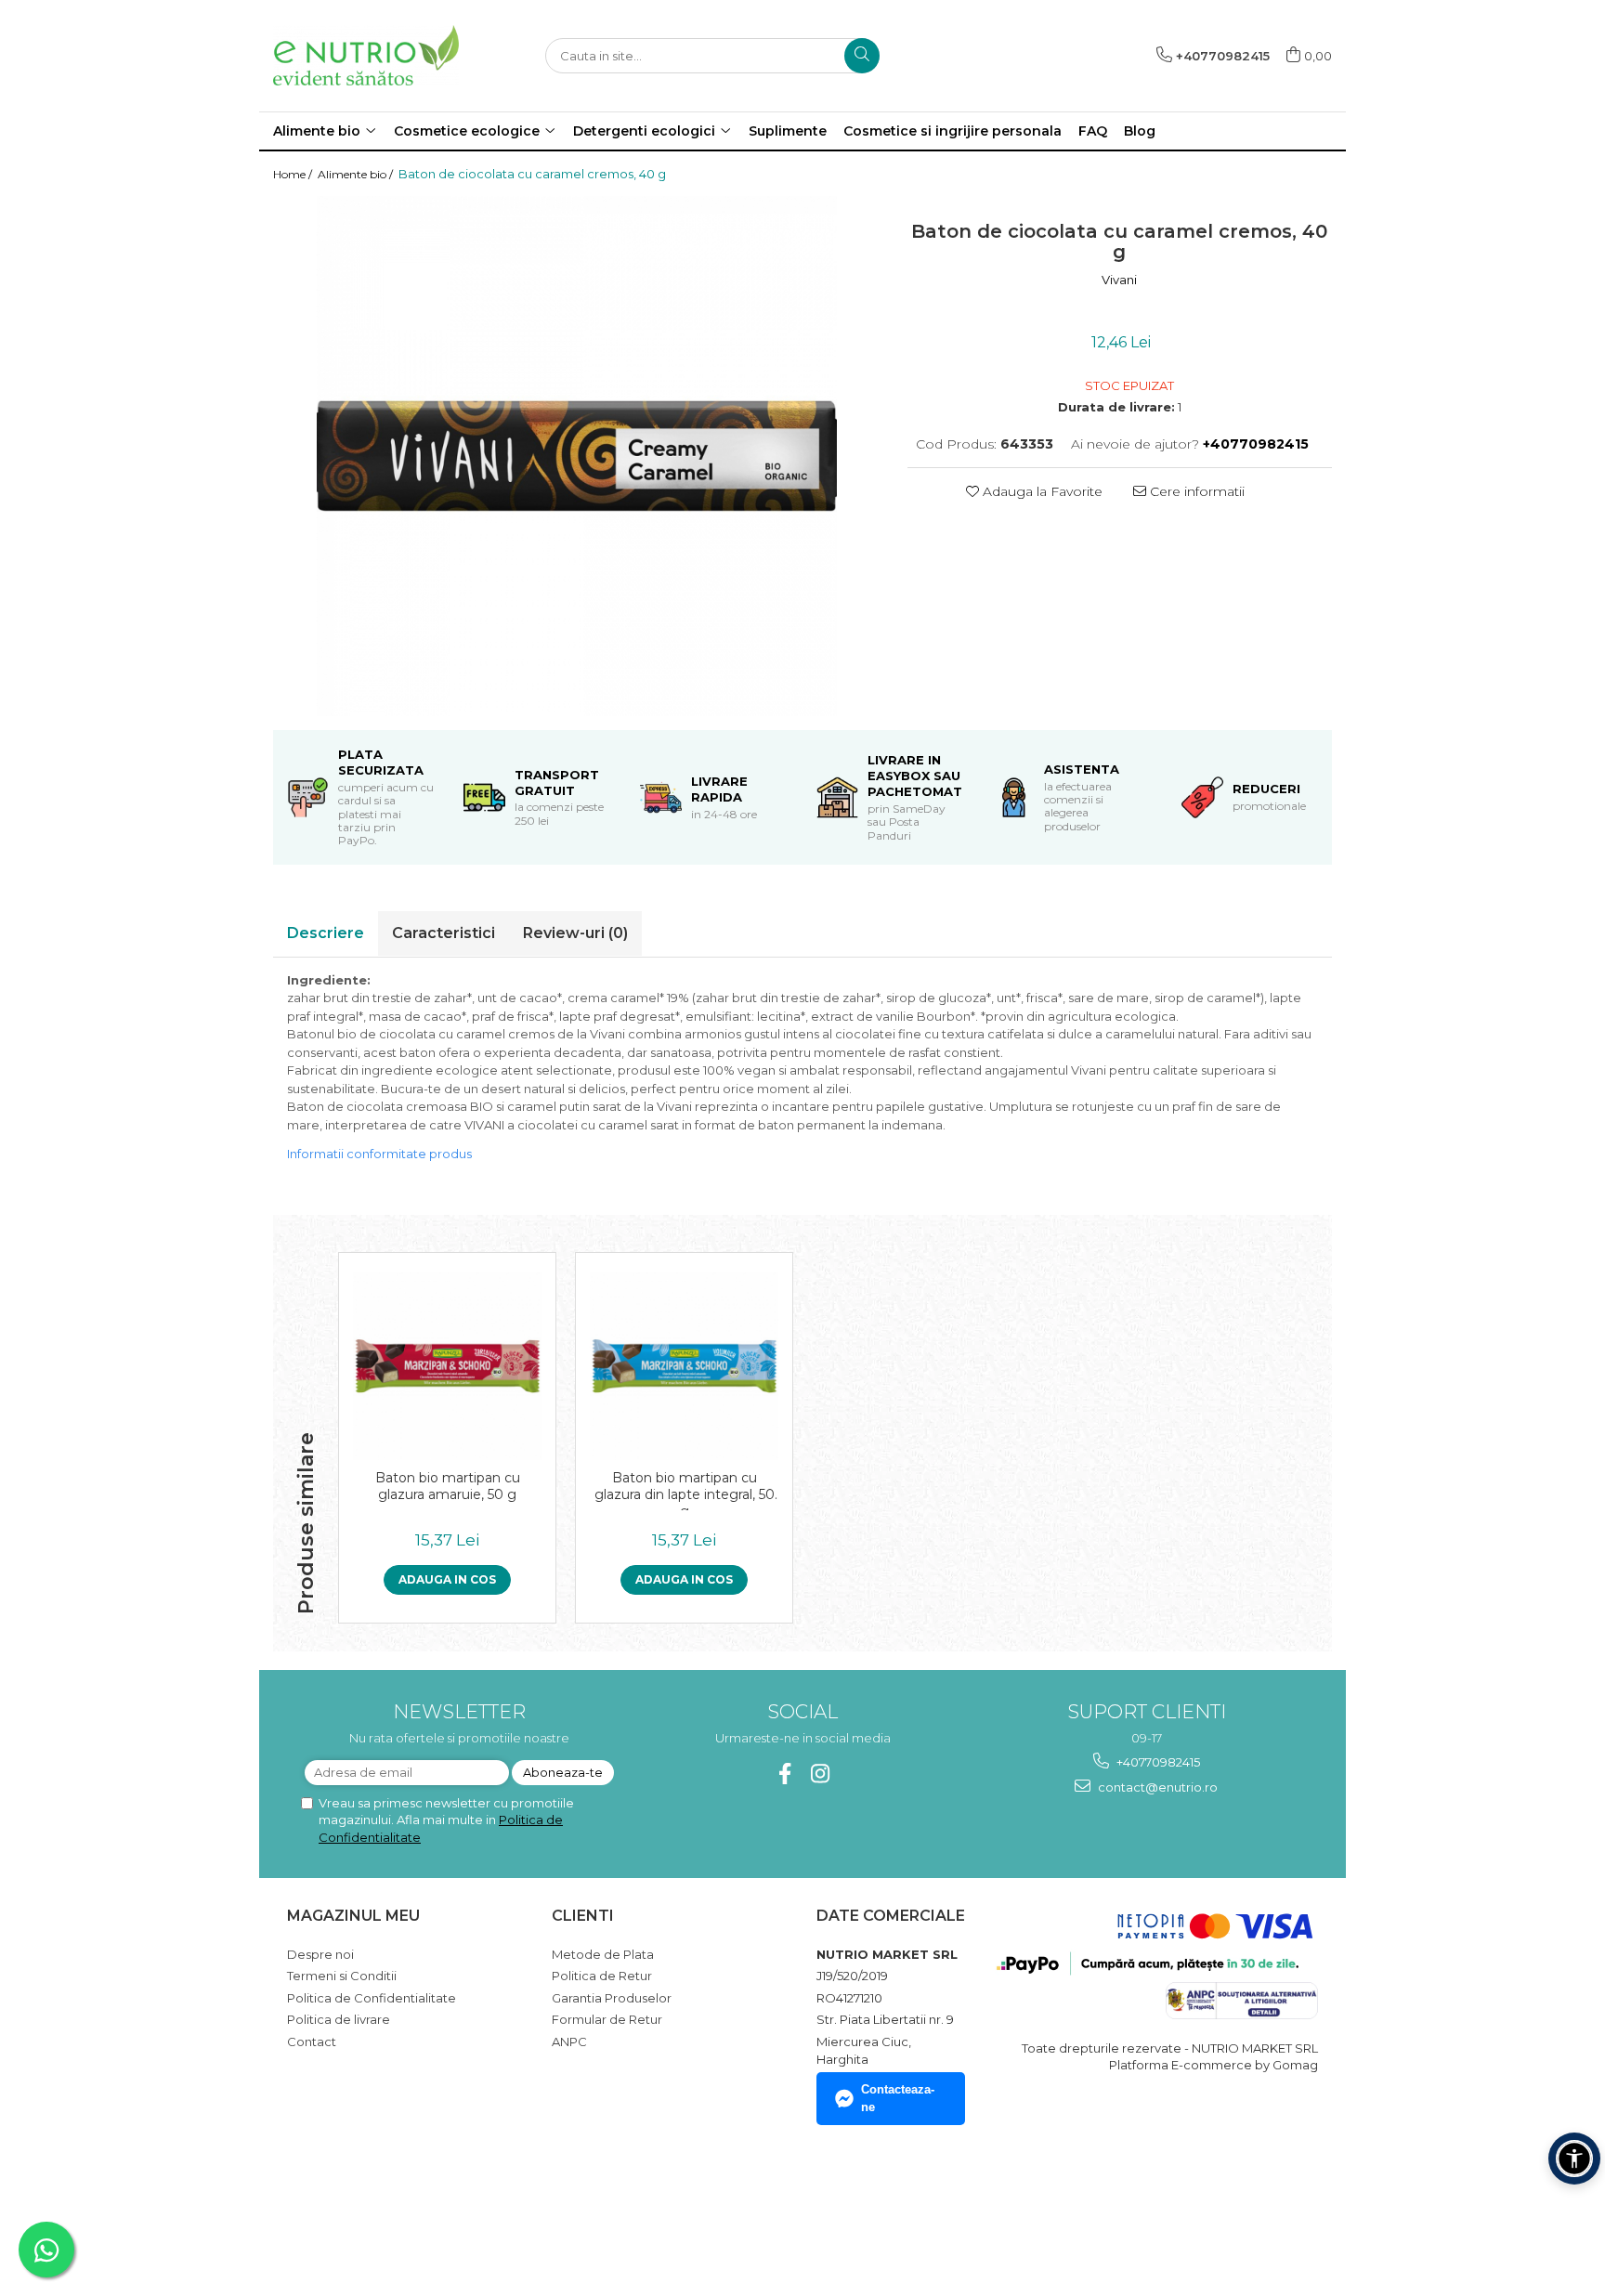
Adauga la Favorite (1041, 491)
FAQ (1093, 131)
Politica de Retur (602, 1976)
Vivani (1119, 280)
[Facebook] (785, 1774)
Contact (312, 2042)
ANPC (569, 2042)
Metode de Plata (603, 1954)
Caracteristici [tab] (444, 933)
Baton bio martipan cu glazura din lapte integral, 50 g (685, 1490)
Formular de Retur (607, 2019)
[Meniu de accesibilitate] (1574, 2159)
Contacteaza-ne (898, 2098)
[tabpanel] (576, 456)
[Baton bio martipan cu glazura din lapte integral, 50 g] (684, 1366)
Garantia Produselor (612, 1998)
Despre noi (320, 1954)
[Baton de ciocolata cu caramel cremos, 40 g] (576, 456)
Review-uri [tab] (575, 933)
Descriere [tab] (326, 933)
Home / (294, 174)
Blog (1140, 131)
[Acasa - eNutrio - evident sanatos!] (366, 55)
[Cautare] (862, 56)
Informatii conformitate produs (379, 1154)
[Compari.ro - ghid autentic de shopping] (352, 2206)
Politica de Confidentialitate (372, 1998)
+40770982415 (1157, 1762)
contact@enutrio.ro (1156, 1787)
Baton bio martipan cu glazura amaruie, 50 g (448, 1486)
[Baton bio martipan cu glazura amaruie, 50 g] (447, 1366)
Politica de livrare (339, 2019)
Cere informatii (1195, 491)
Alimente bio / (357, 174)
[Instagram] (821, 1774)
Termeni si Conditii (342, 1976)
